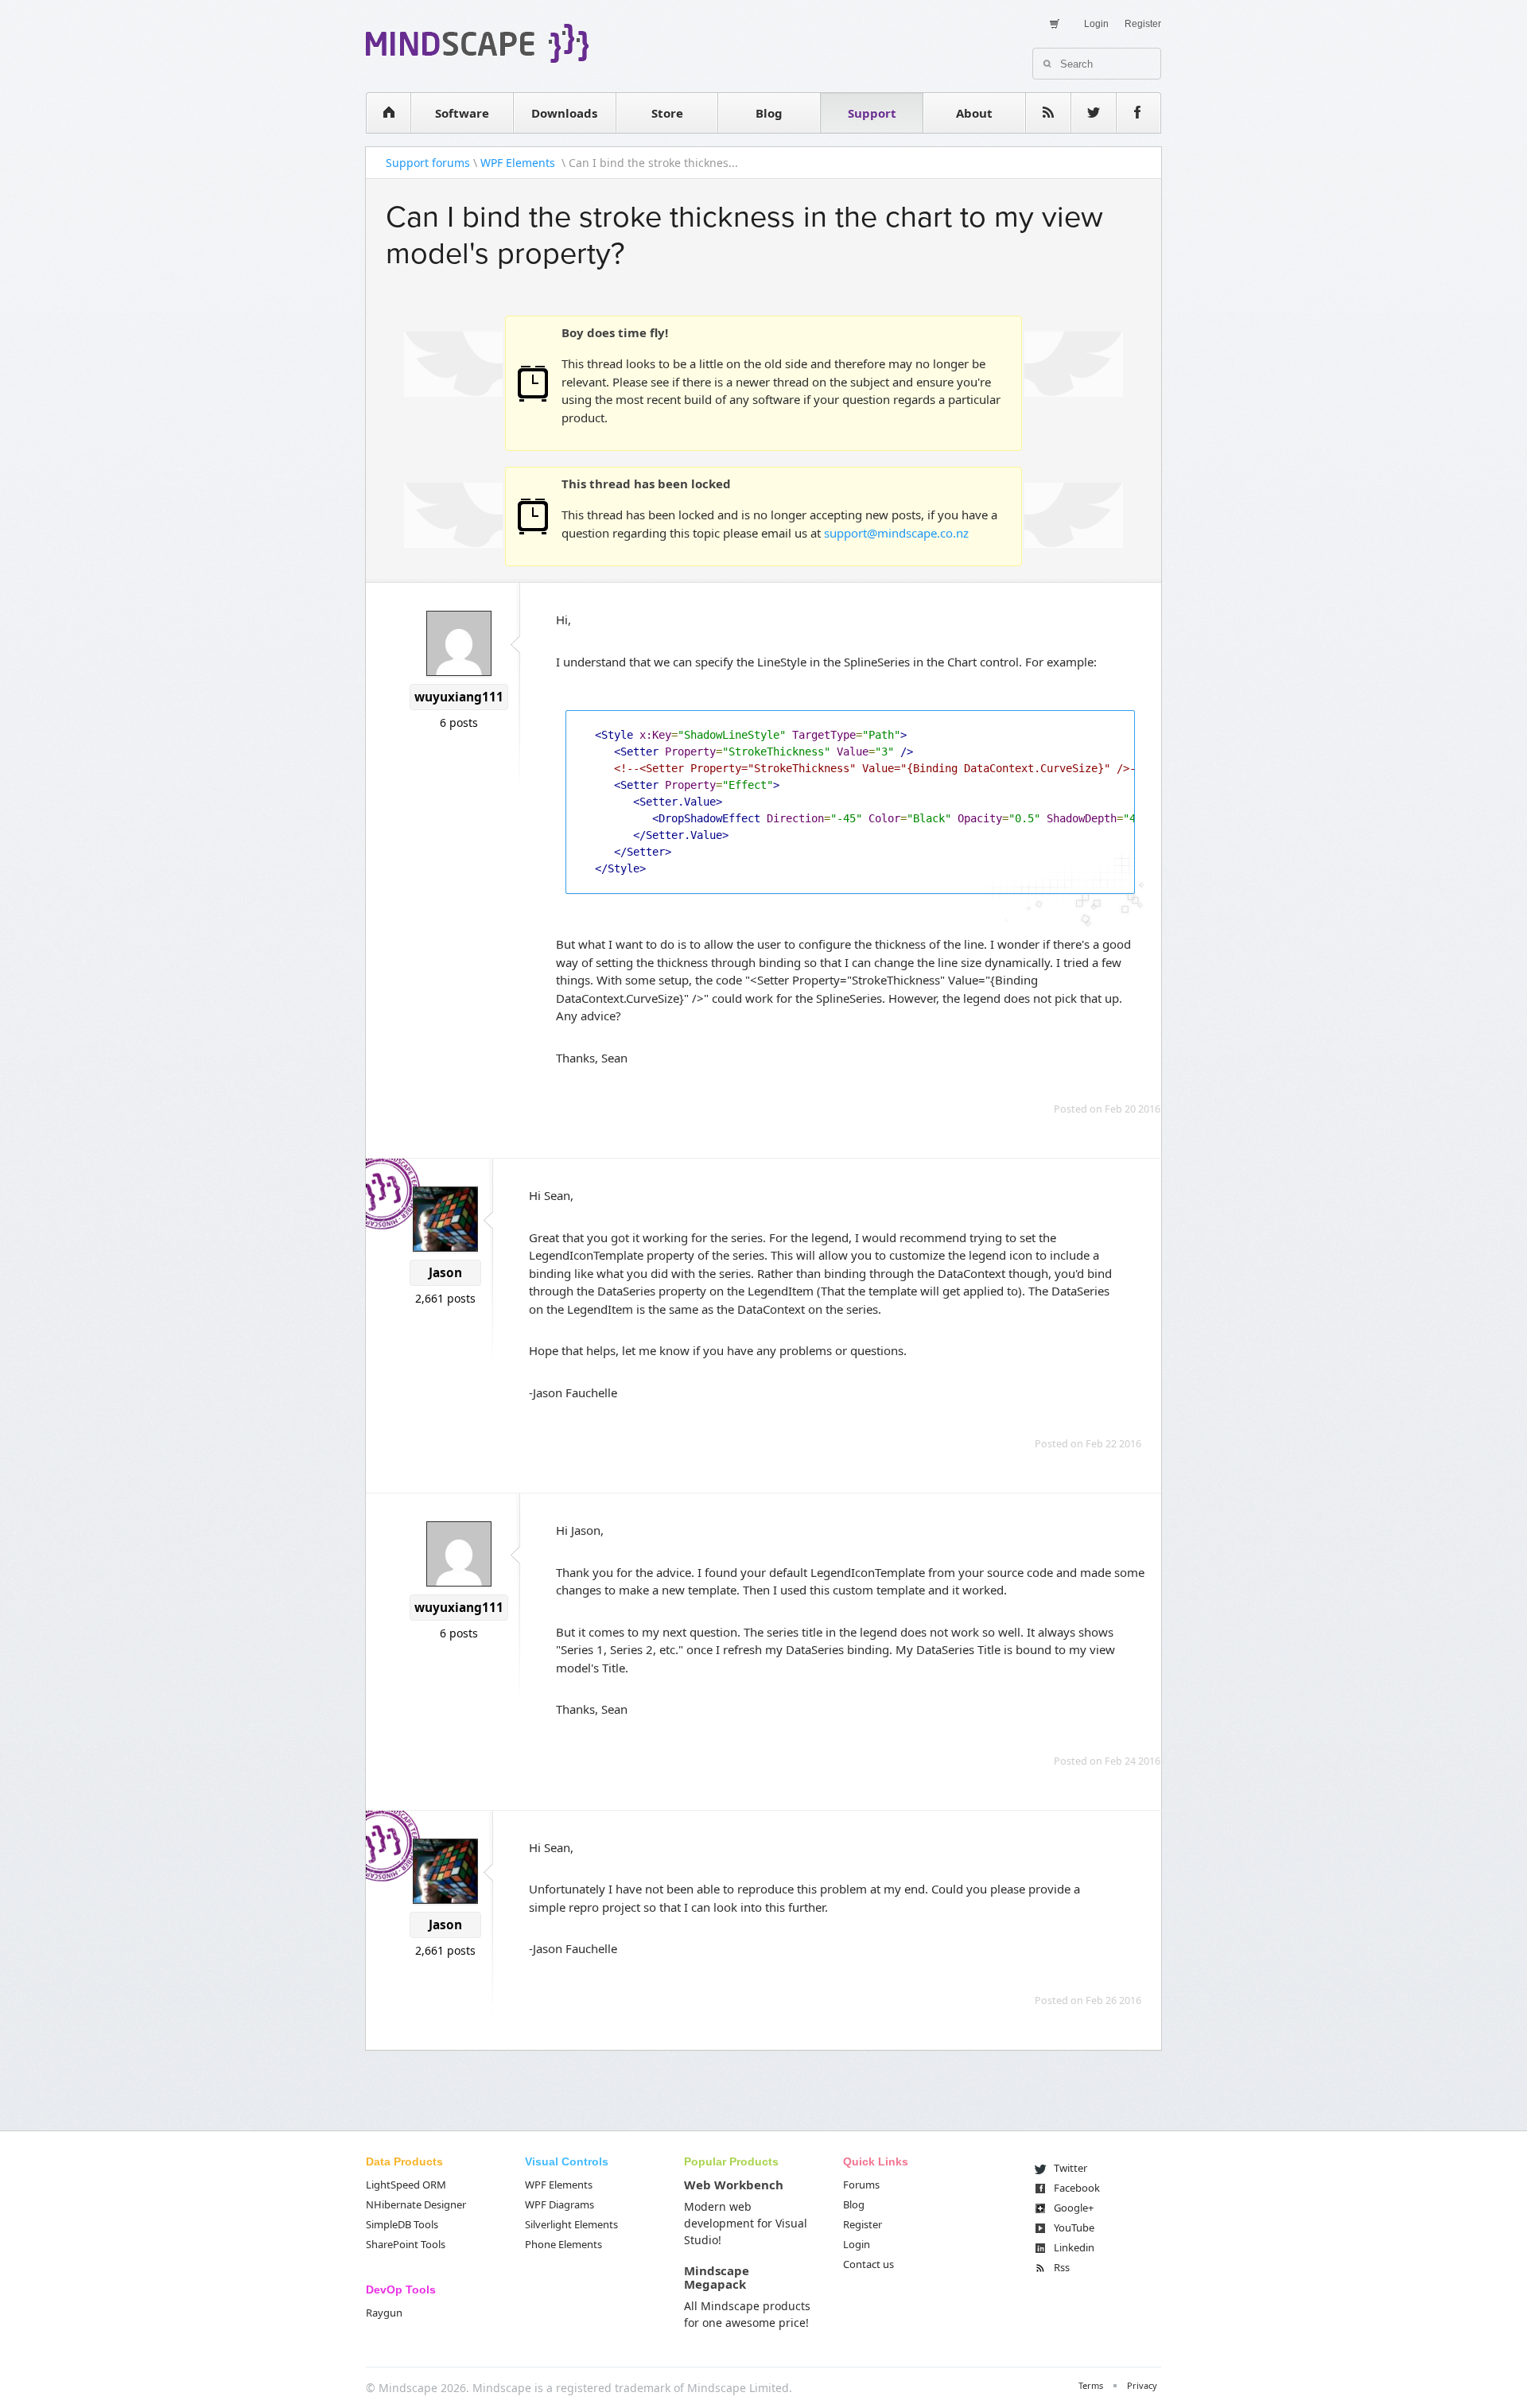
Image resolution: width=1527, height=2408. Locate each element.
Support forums (428, 163)
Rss (1062, 2267)
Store (667, 113)
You (1074, 2227)
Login (1096, 24)
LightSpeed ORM (406, 2185)
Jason (445, 1273)
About (974, 113)
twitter (1094, 113)
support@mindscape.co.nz (896, 533)
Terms (1091, 2385)
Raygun (384, 2313)
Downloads (564, 113)
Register (1143, 24)
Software (462, 113)
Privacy (1142, 2385)
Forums (861, 2185)
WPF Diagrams (560, 2204)
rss (1048, 113)
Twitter (1070, 2168)
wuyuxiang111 (459, 697)
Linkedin (1074, 2247)
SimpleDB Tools (402, 2224)
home (388, 113)
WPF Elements (519, 163)
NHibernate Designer (416, 2204)
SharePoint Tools (406, 2244)
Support (872, 113)
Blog (769, 113)
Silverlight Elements (571, 2224)
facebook (1139, 113)
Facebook (1077, 2188)
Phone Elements (563, 2244)
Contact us (868, 2264)
